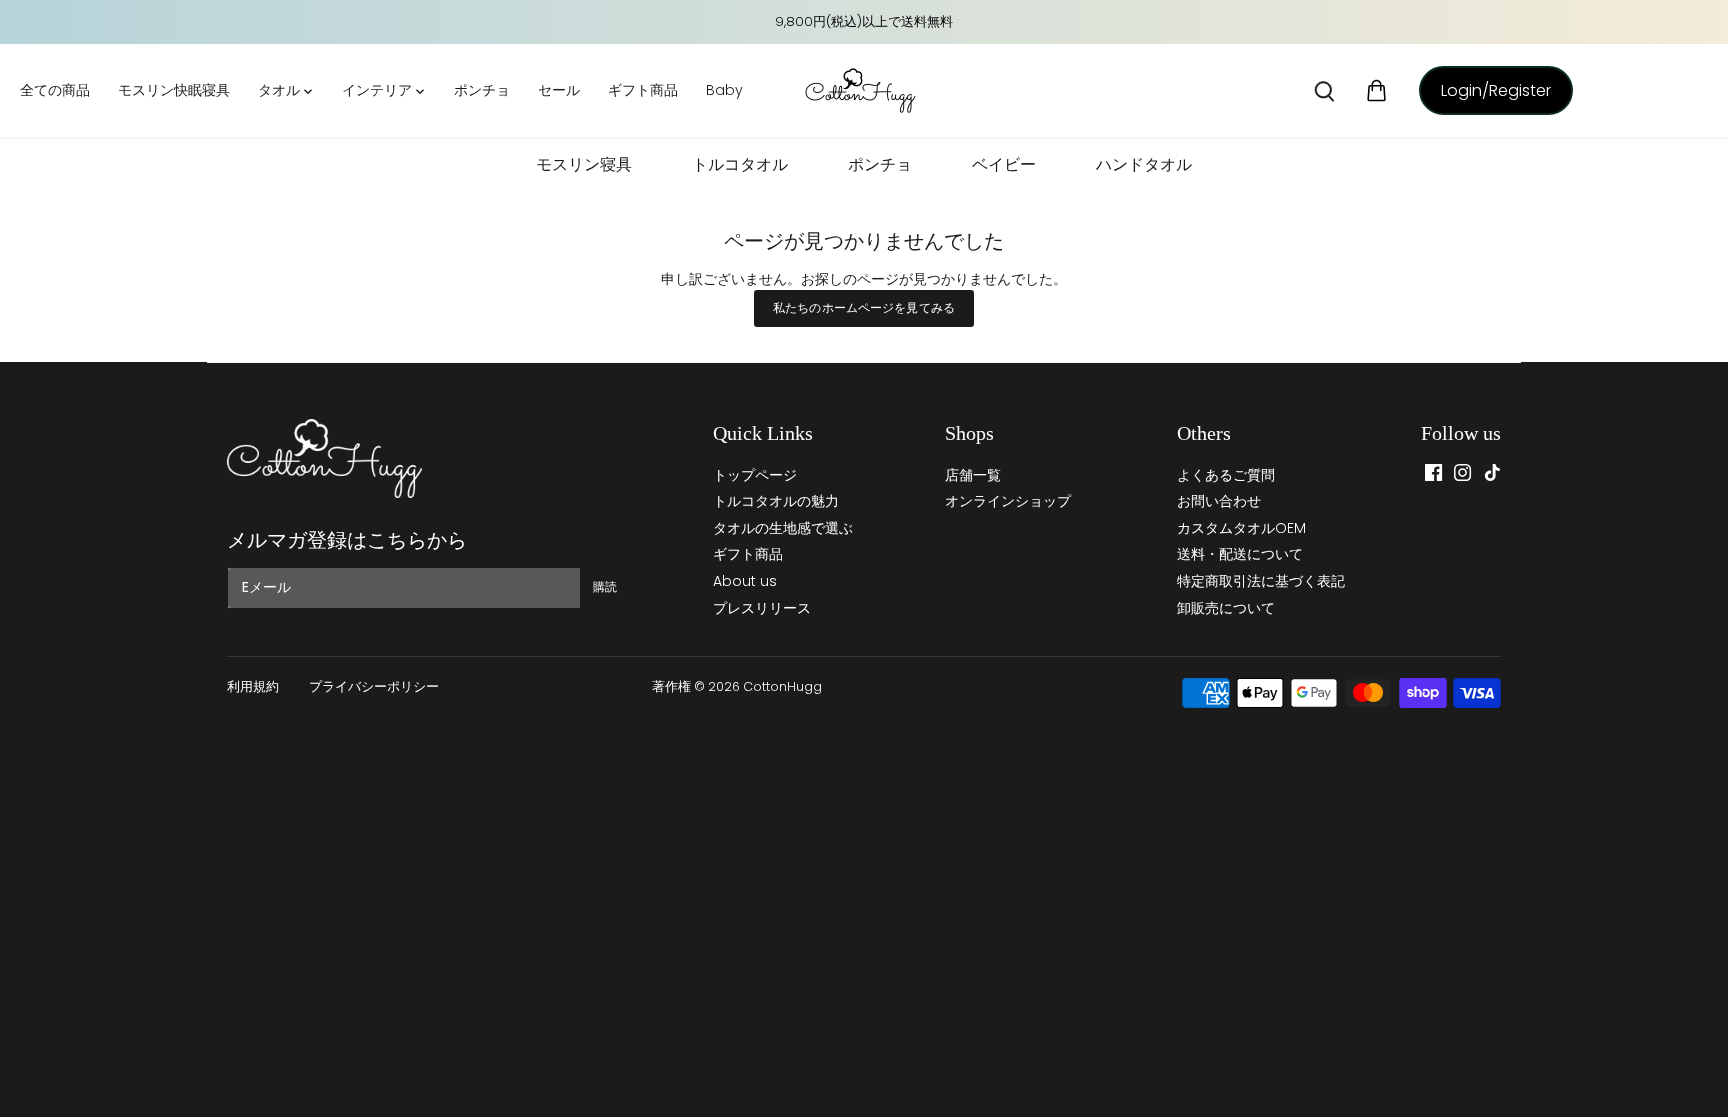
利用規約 (253, 686)
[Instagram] (1462, 471)
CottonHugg (782, 686)
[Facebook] (1433, 471)
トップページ (755, 475)
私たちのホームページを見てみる (864, 308)
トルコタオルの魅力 (776, 501)
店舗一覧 (973, 475)
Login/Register (1496, 90)
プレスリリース (762, 608)
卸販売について (1226, 608)
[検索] (1324, 90)
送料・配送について (1240, 554)
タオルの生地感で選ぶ (783, 528)
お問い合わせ (1219, 501)
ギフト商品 (748, 554)
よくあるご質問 (1226, 475)
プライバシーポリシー (374, 686)
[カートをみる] (1377, 90)
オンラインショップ (1008, 501)
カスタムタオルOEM (1241, 528)
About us (745, 581)
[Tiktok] (1492, 471)
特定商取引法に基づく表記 (1261, 581)
